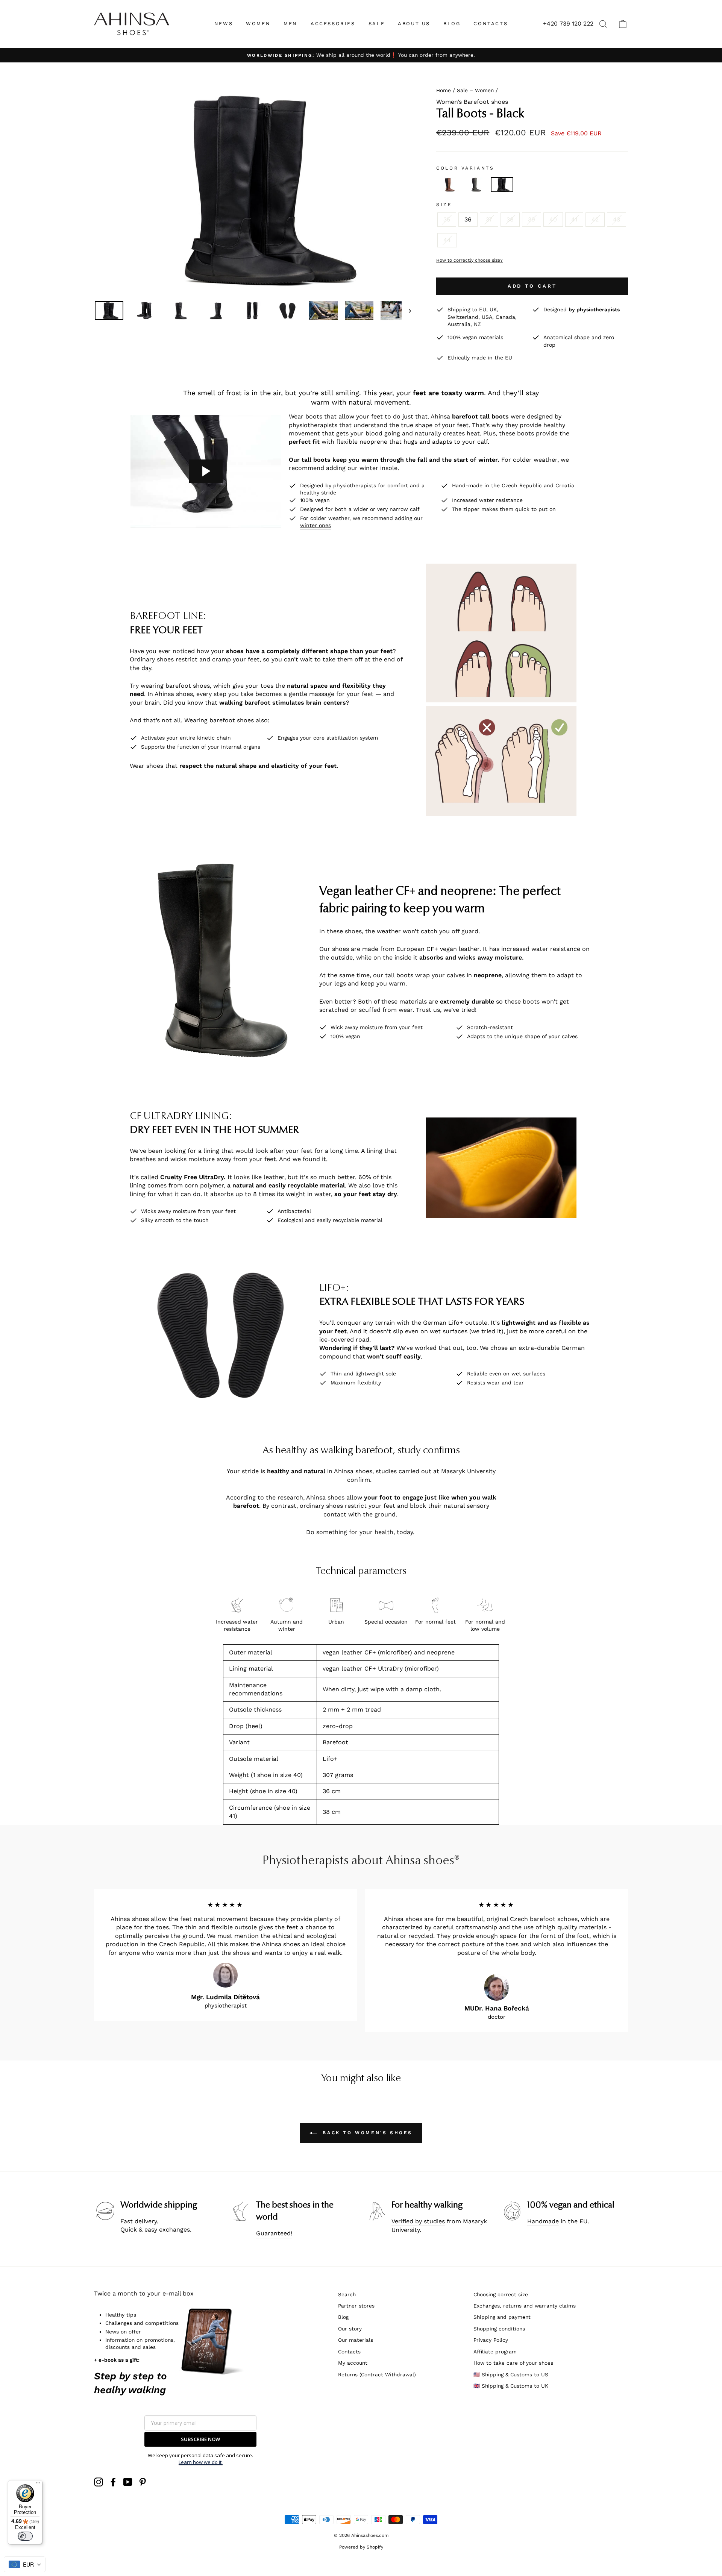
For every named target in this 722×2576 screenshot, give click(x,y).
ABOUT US (414, 24)
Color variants (465, 168)
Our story (350, 2329)
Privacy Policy (491, 2340)
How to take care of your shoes (513, 2363)
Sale (377, 24)
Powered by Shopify (361, 2547)
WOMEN (258, 24)
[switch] (25, 2536)
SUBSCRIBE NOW (200, 2439)
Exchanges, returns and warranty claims (525, 2306)
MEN (290, 24)
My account (353, 2363)
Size (444, 205)
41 (574, 219)
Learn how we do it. (201, 2462)
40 (553, 219)
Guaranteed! (274, 2233)
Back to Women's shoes (366, 2133)
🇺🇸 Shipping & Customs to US (511, 2374)
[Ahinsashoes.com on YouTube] (128, 2482)
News (224, 24)
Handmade (543, 2221)
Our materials (356, 2340)
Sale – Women (475, 90)
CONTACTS (491, 24)
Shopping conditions (499, 2329)
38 (510, 219)
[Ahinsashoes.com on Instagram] (99, 2482)
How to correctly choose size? (469, 260)
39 (532, 219)
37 (489, 219)
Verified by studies (418, 2221)
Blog (343, 2317)
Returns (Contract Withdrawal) (377, 2374)
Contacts (349, 2352)
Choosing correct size (501, 2294)
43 (617, 219)
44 (447, 240)
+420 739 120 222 (568, 24)
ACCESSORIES (333, 24)
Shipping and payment (502, 2317)
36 (468, 219)
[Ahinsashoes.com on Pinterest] (143, 2482)
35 (447, 219)
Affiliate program (495, 2352)
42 (595, 219)
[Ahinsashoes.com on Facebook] (113, 2482)
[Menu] (38, 2485)
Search (347, 2294)
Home (444, 90)
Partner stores (356, 2306)
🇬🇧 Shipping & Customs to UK (511, 2386)
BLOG (452, 24)
